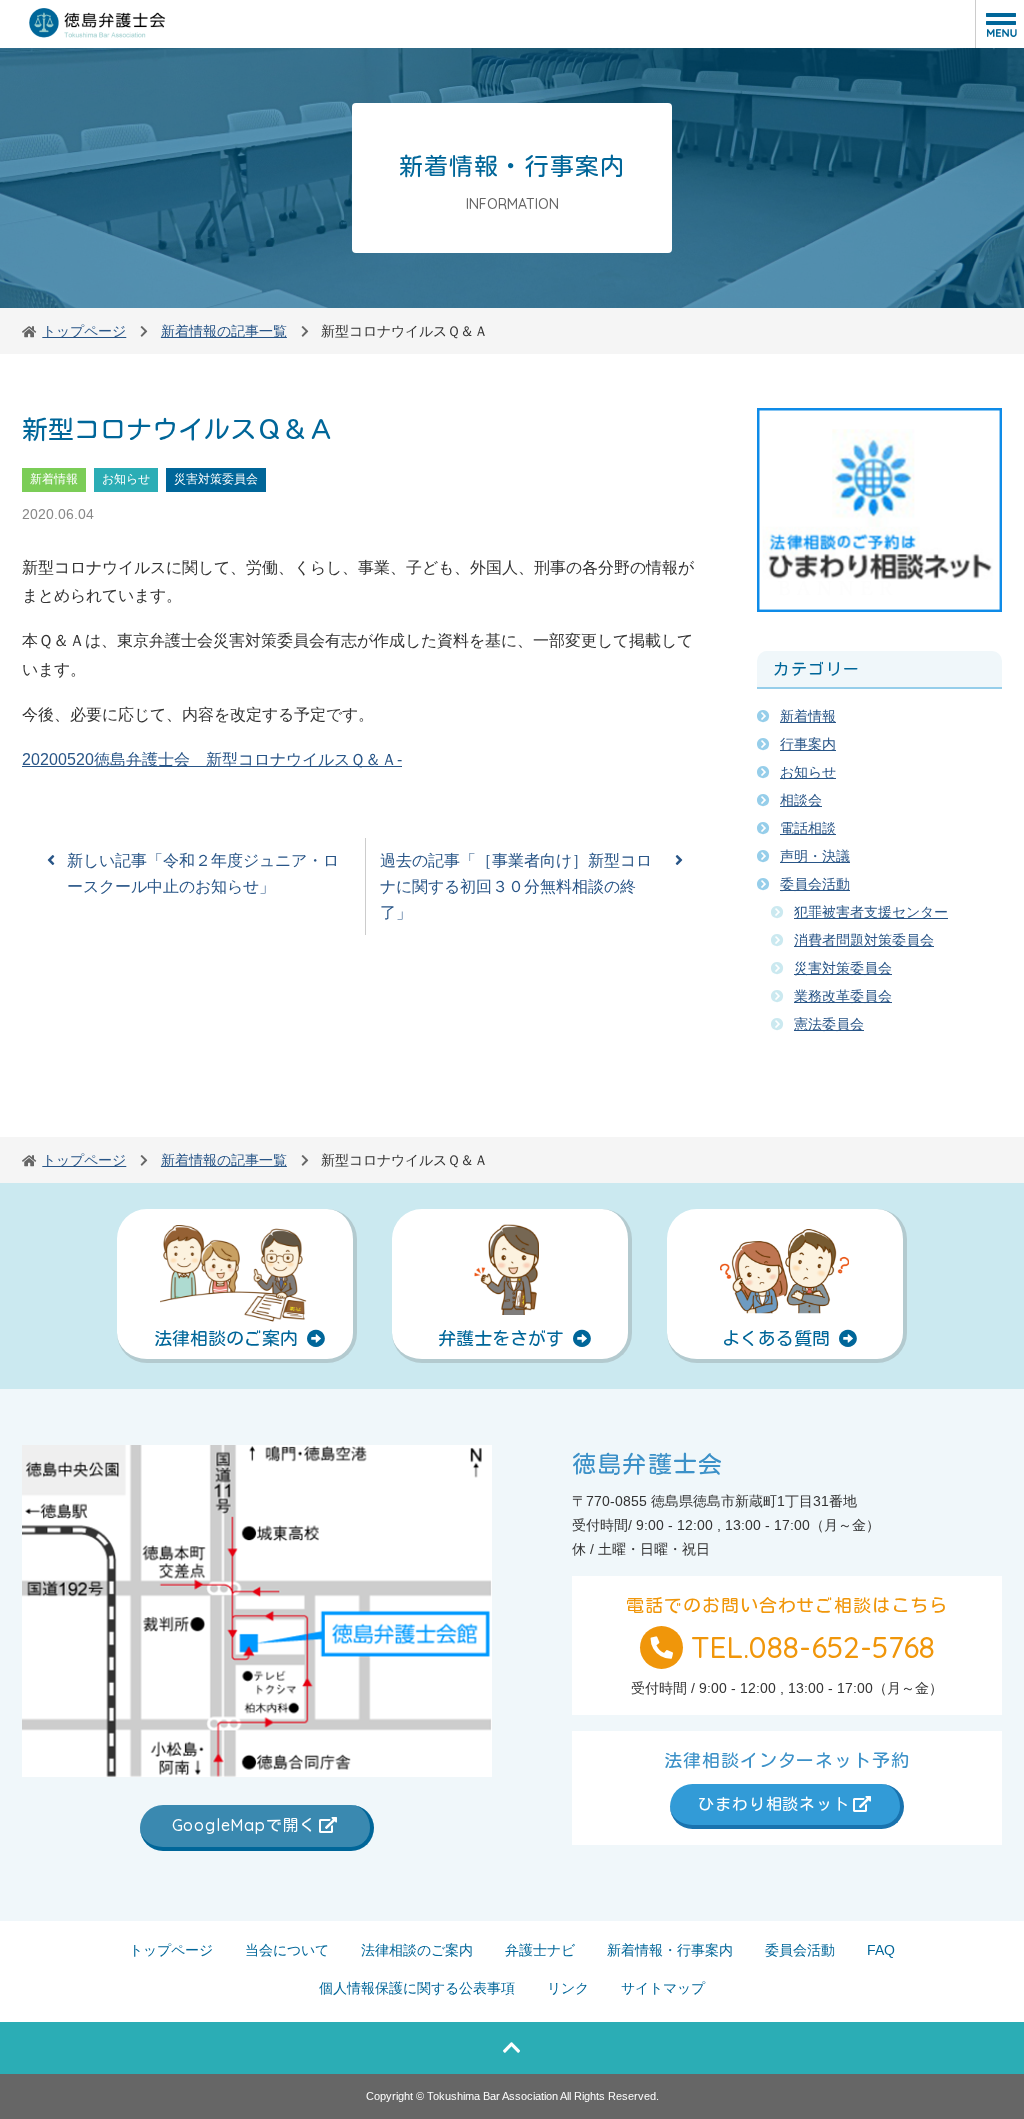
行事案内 (808, 744)
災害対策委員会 (216, 479)
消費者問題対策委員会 (864, 940)
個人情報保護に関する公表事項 (417, 1988)
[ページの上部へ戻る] (512, 2048)
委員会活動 (815, 884)
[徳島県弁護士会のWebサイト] (98, 24)
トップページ (171, 1950)
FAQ (881, 1950)
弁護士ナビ (540, 1950)
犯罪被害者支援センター (871, 912)
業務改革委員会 (843, 996)
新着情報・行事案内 (670, 1950)
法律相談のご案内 (417, 1950)
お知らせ (126, 479)
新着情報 (54, 479)
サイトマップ (663, 1988)
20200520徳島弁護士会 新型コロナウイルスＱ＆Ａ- (212, 759)
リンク (568, 1988)
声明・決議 (815, 856)
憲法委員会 (829, 1024)
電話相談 (808, 828)
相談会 (801, 800)
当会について (287, 1950)
